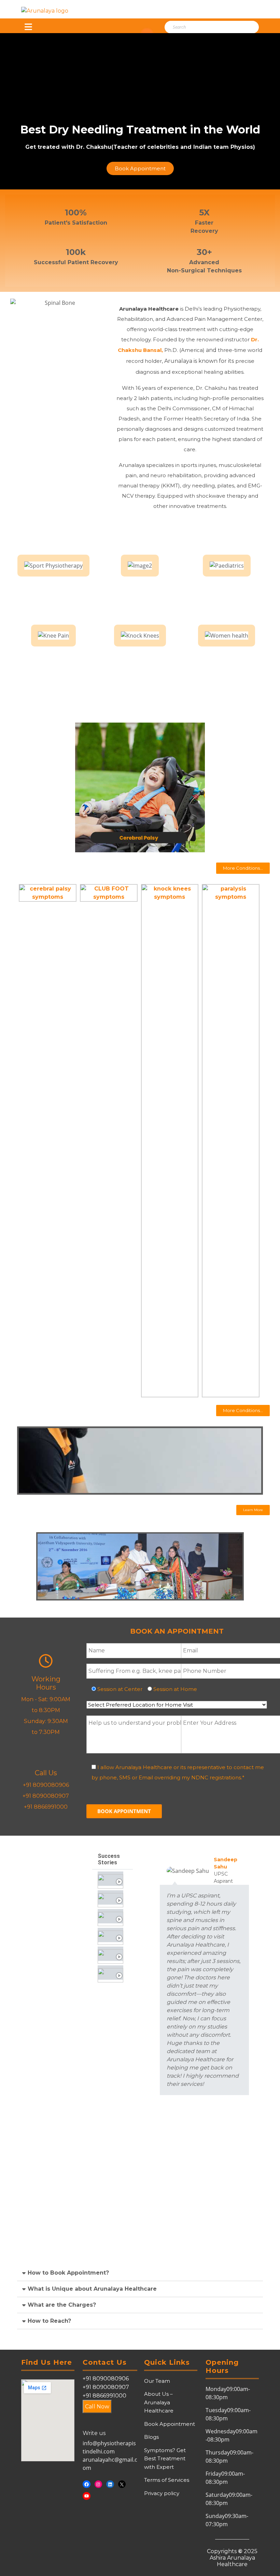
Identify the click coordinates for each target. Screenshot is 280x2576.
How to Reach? (49, 2321)
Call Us (46, 1773)
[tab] (112, 1879)
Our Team (157, 2381)
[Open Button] (28, 27)
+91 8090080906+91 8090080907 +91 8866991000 (106, 2387)
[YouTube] (87, 2496)
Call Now (97, 2407)
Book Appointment (170, 2424)
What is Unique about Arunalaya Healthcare (92, 2289)
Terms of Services (167, 2480)
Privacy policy (162, 2493)
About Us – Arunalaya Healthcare (159, 2402)
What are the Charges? (62, 2305)
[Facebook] (87, 2484)
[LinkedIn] (110, 2484)
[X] (122, 2484)
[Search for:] (203, 27)
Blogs (151, 2437)
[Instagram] (99, 2484)
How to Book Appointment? (68, 2273)
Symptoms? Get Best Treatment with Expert (165, 2459)
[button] (243, 868)
